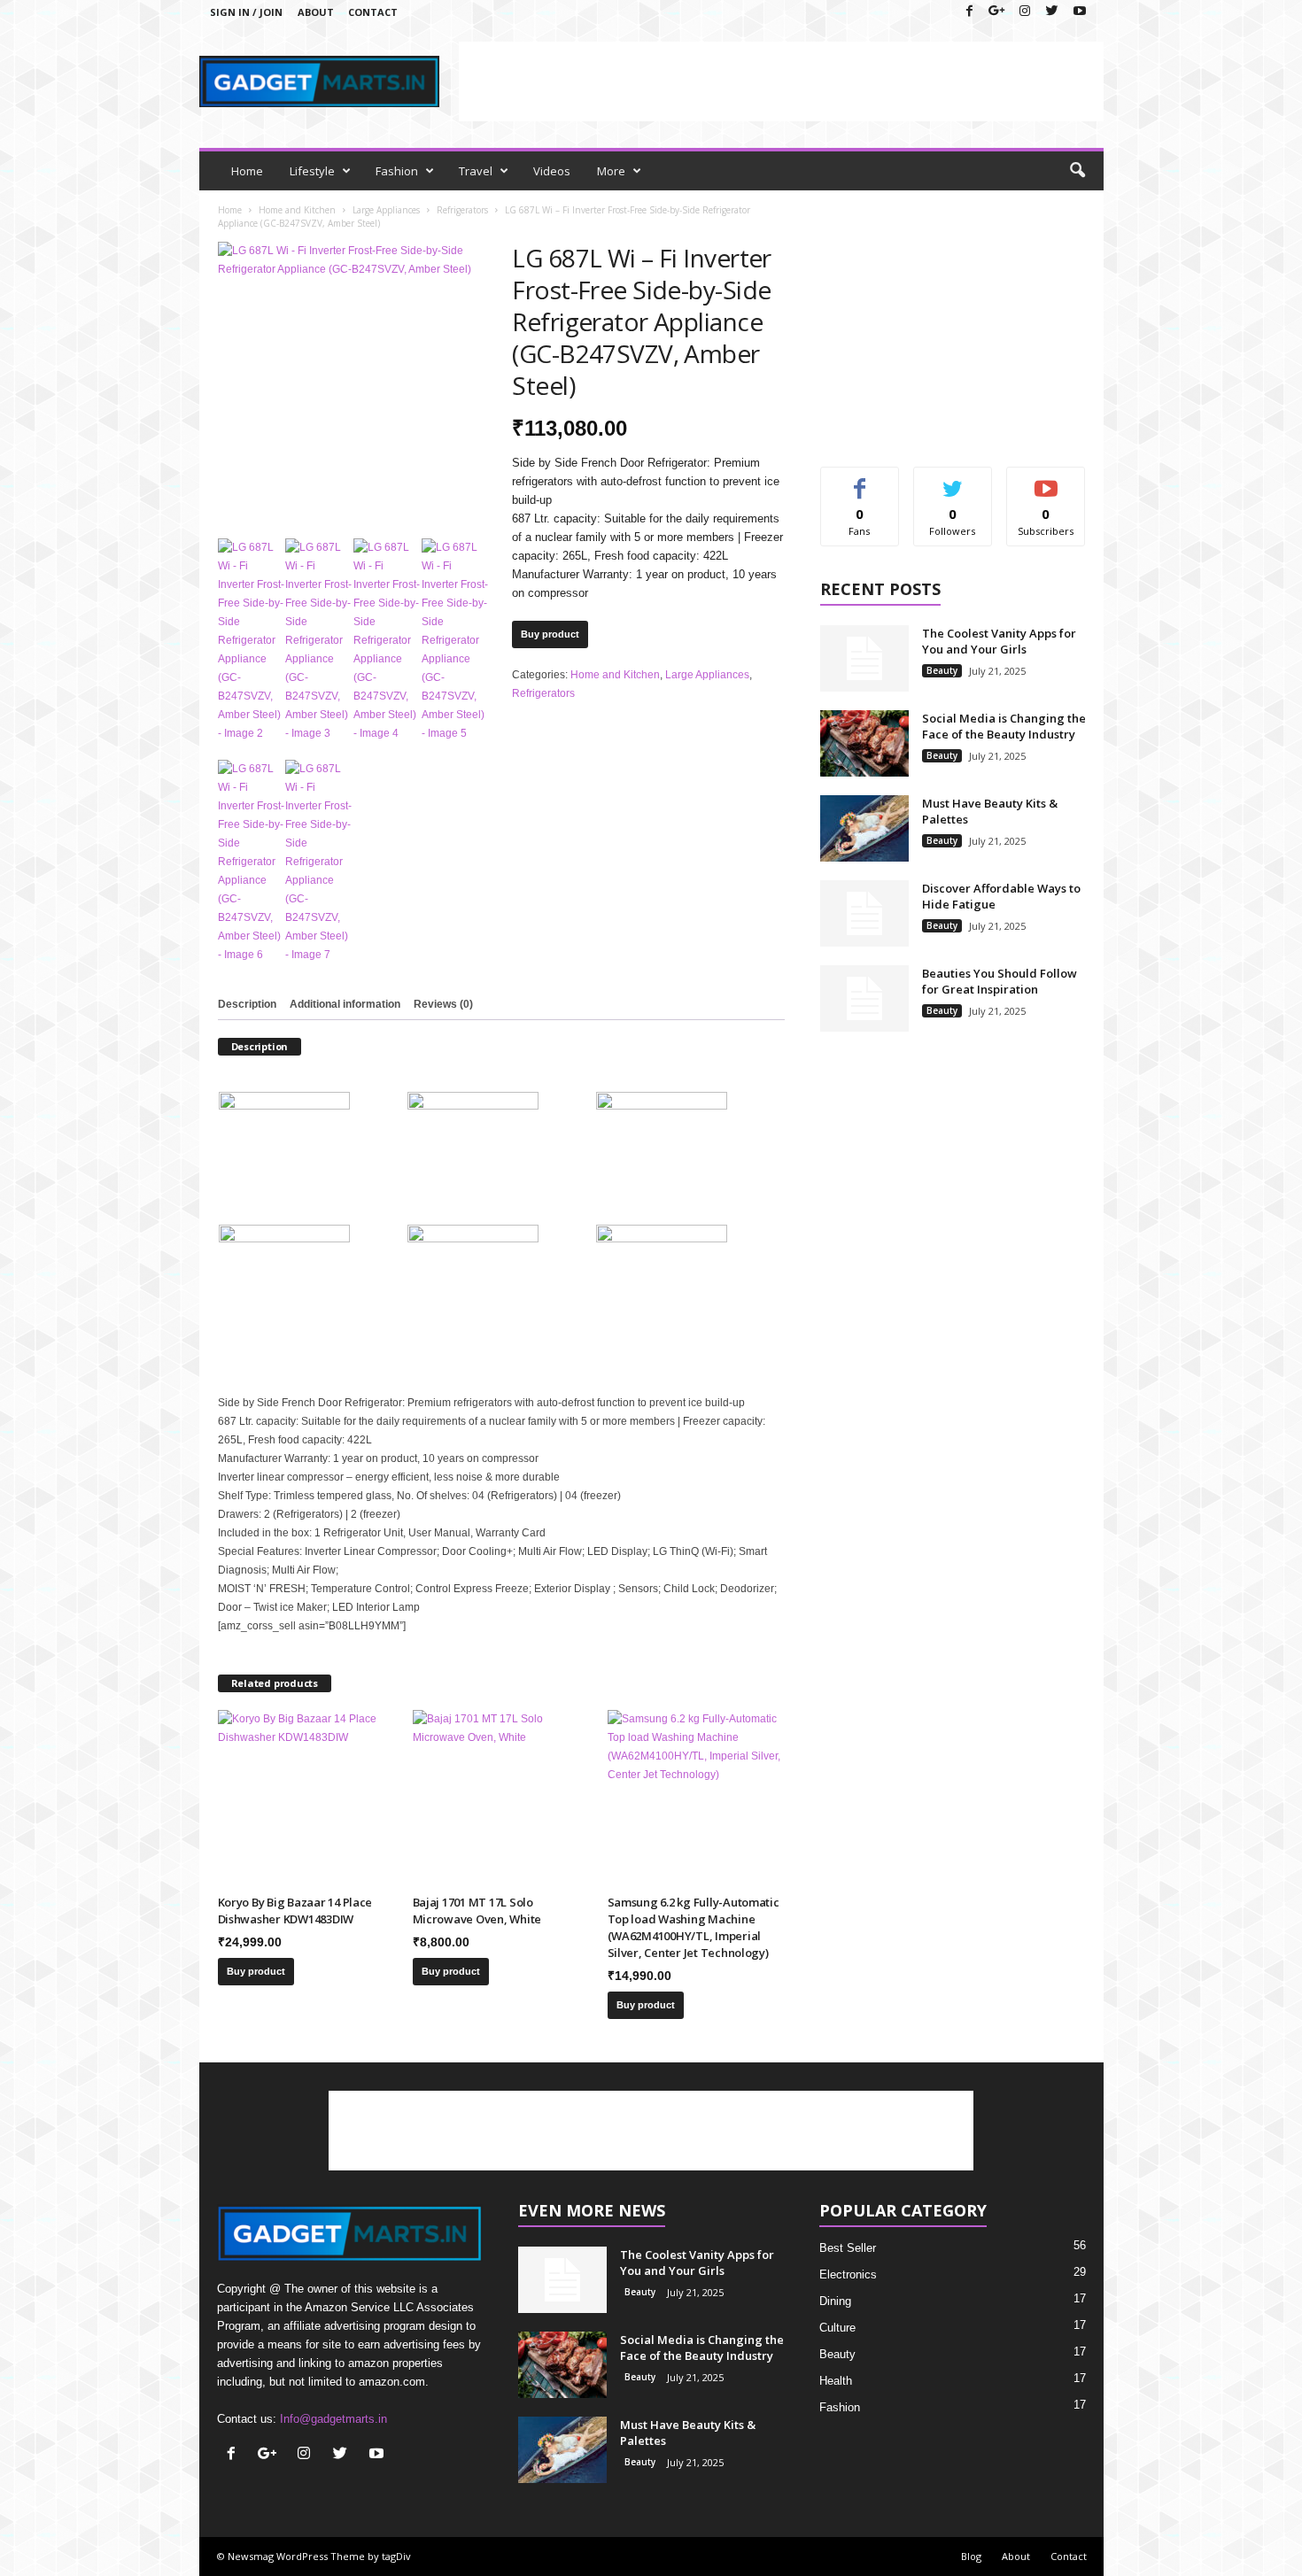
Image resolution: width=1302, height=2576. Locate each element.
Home (247, 171)
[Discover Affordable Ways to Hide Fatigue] (864, 913)
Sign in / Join (246, 12)
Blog (971, 2556)
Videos (552, 171)
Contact (373, 12)
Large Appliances (386, 210)
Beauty (942, 670)
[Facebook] (970, 12)
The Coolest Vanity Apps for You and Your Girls (999, 641)
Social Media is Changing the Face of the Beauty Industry (1004, 726)
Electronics (848, 2274)
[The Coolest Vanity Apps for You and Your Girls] (864, 658)
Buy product (550, 634)
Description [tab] (247, 1004)
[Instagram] (1025, 12)
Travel (476, 171)
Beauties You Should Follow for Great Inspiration (1000, 981)
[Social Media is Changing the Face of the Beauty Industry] (864, 743)
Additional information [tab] (345, 1004)
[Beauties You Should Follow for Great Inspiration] (864, 998)
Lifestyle (312, 171)
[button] (1077, 171)
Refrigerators (462, 210)
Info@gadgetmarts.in (333, 2419)
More (611, 171)
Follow (953, 480)
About (316, 12)
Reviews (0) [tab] (443, 1004)
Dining (835, 2301)
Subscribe (1046, 480)
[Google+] (997, 12)
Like (860, 480)
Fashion (397, 171)
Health (836, 2381)
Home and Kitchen (297, 210)
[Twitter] (1052, 12)
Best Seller (848, 2248)
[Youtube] (1080, 12)
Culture (837, 2328)
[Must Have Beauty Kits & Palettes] (864, 828)
